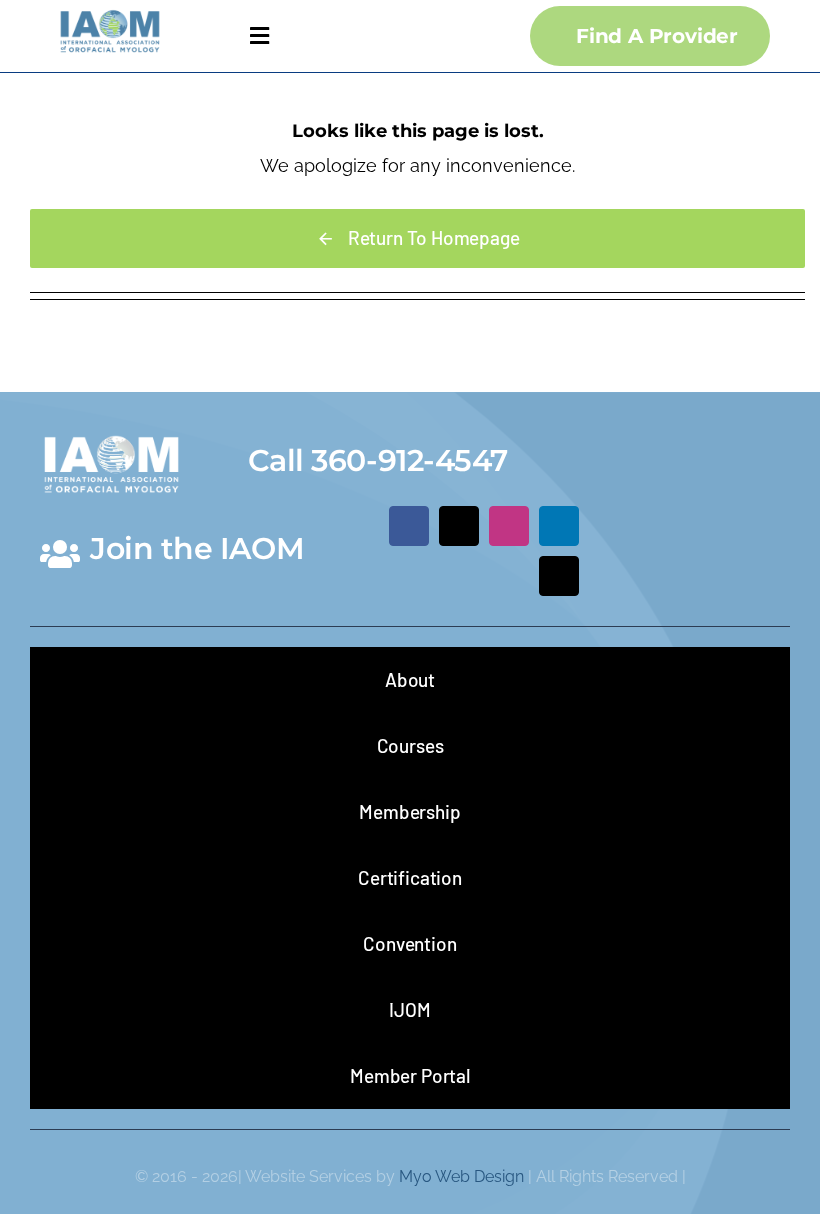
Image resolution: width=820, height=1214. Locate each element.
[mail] (559, 576)
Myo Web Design (461, 1176)
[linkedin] (559, 526)
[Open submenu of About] (744, 679)
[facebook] (409, 526)
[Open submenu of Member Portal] (744, 1075)
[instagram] (509, 526)
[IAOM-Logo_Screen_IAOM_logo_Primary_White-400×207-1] (111, 430)
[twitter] (459, 526)
